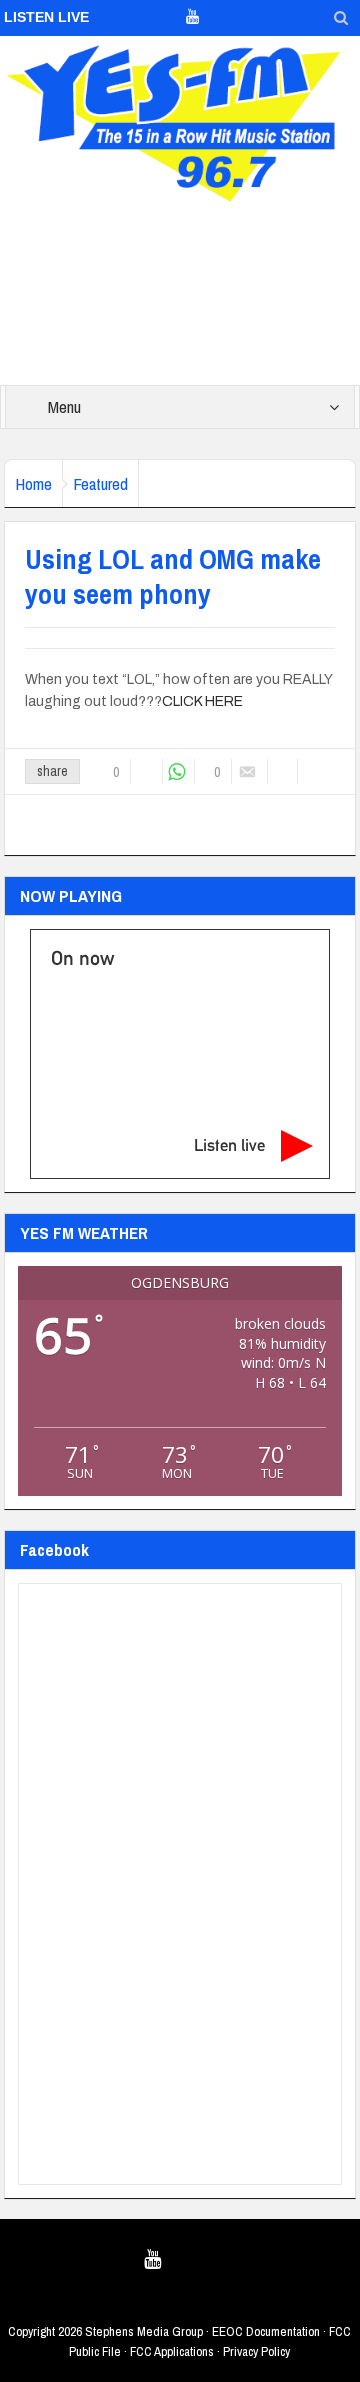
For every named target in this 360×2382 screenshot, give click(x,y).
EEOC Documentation (266, 2331)
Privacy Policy (256, 2351)
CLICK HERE (202, 701)
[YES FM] (180, 120)
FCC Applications (172, 2351)
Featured (100, 483)
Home (33, 483)
